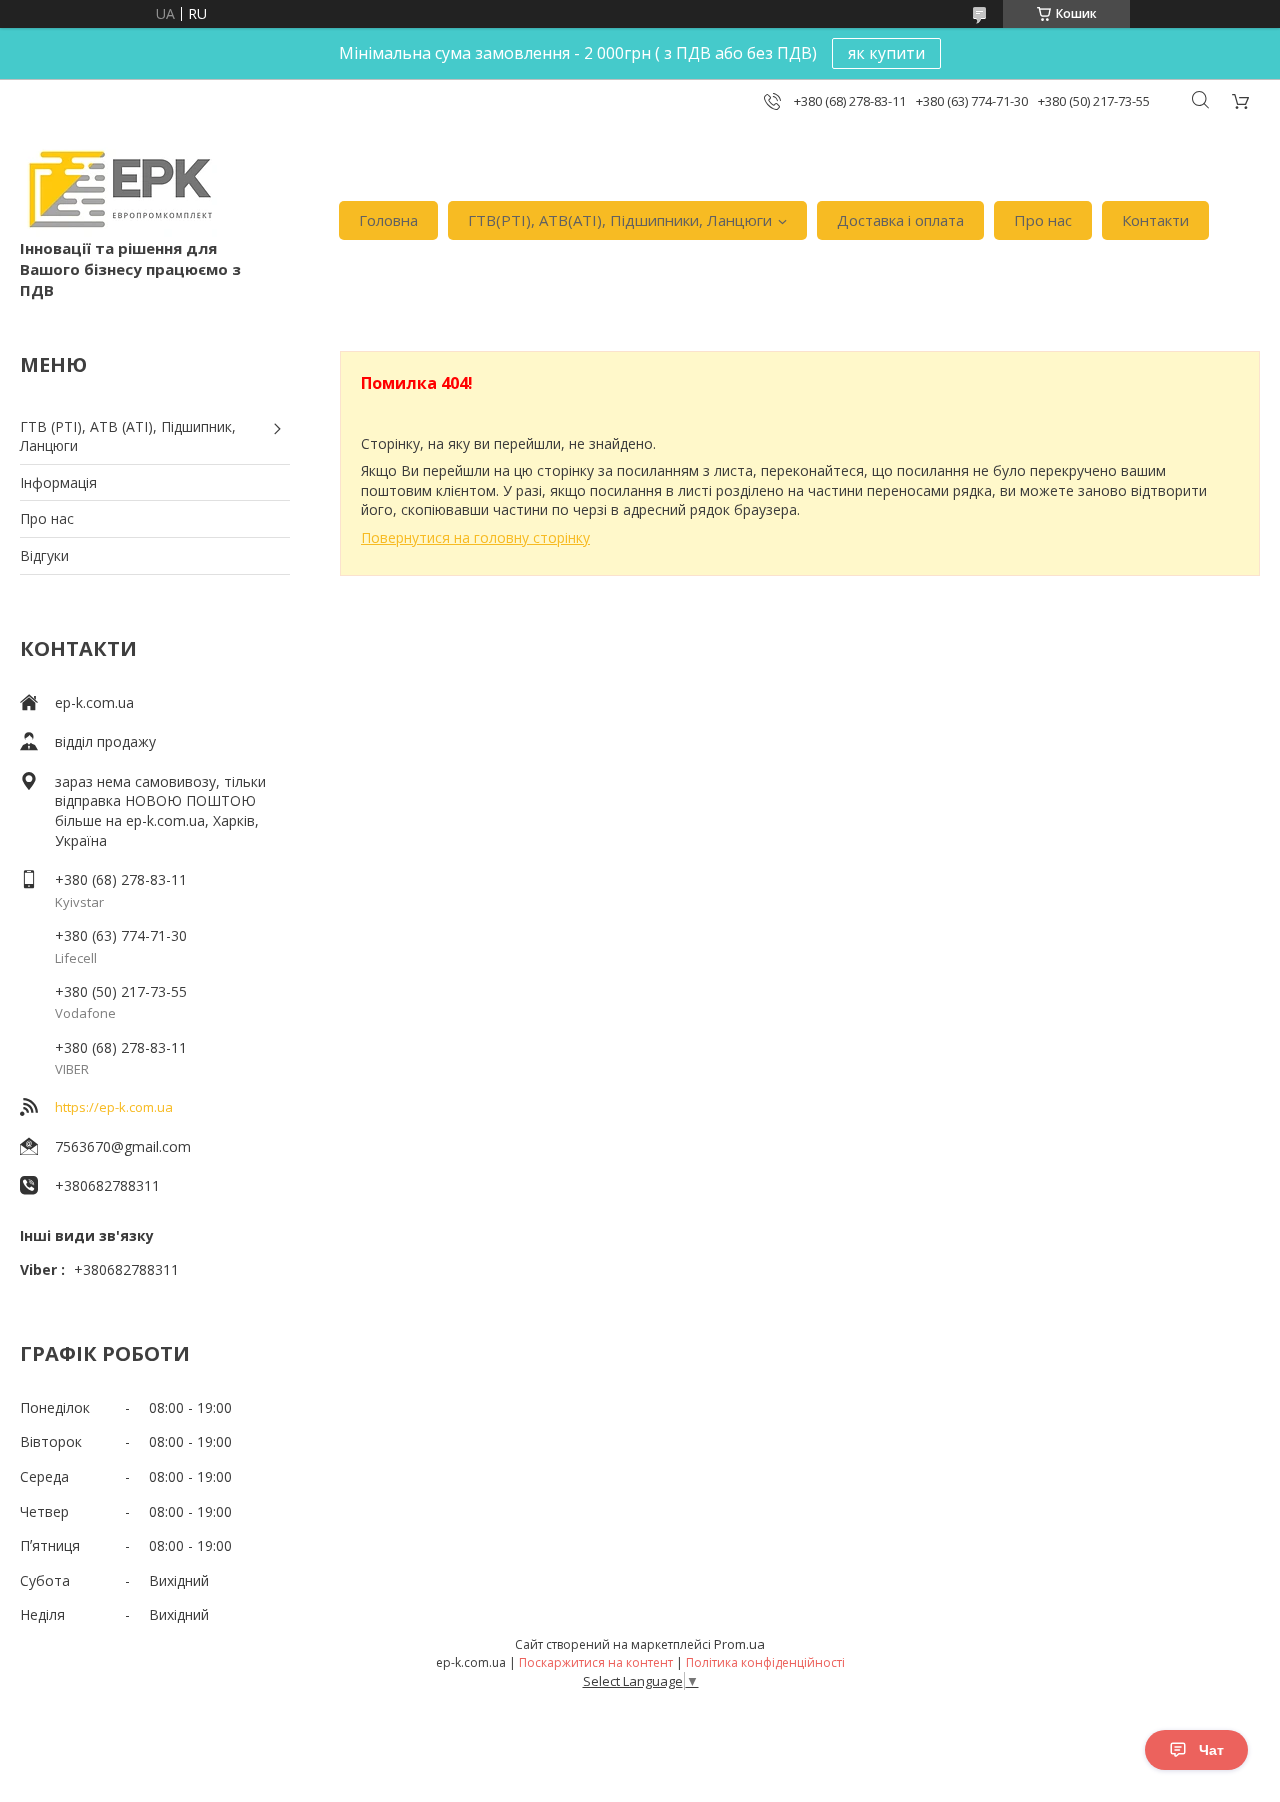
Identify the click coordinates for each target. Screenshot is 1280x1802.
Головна (388, 220)
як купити (886, 53)
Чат (1211, 1750)
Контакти (1155, 220)
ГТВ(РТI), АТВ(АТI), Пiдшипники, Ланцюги (620, 220)
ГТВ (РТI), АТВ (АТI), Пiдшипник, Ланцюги (128, 436)
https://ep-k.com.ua (114, 1107)
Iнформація (58, 482)
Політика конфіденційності (765, 1662)
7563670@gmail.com (123, 1146)
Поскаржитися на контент (596, 1662)
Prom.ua (739, 1644)
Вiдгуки (44, 555)
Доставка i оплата (900, 220)
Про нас (1043, 220)
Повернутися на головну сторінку (475, 537)
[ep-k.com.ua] (118, 189)
